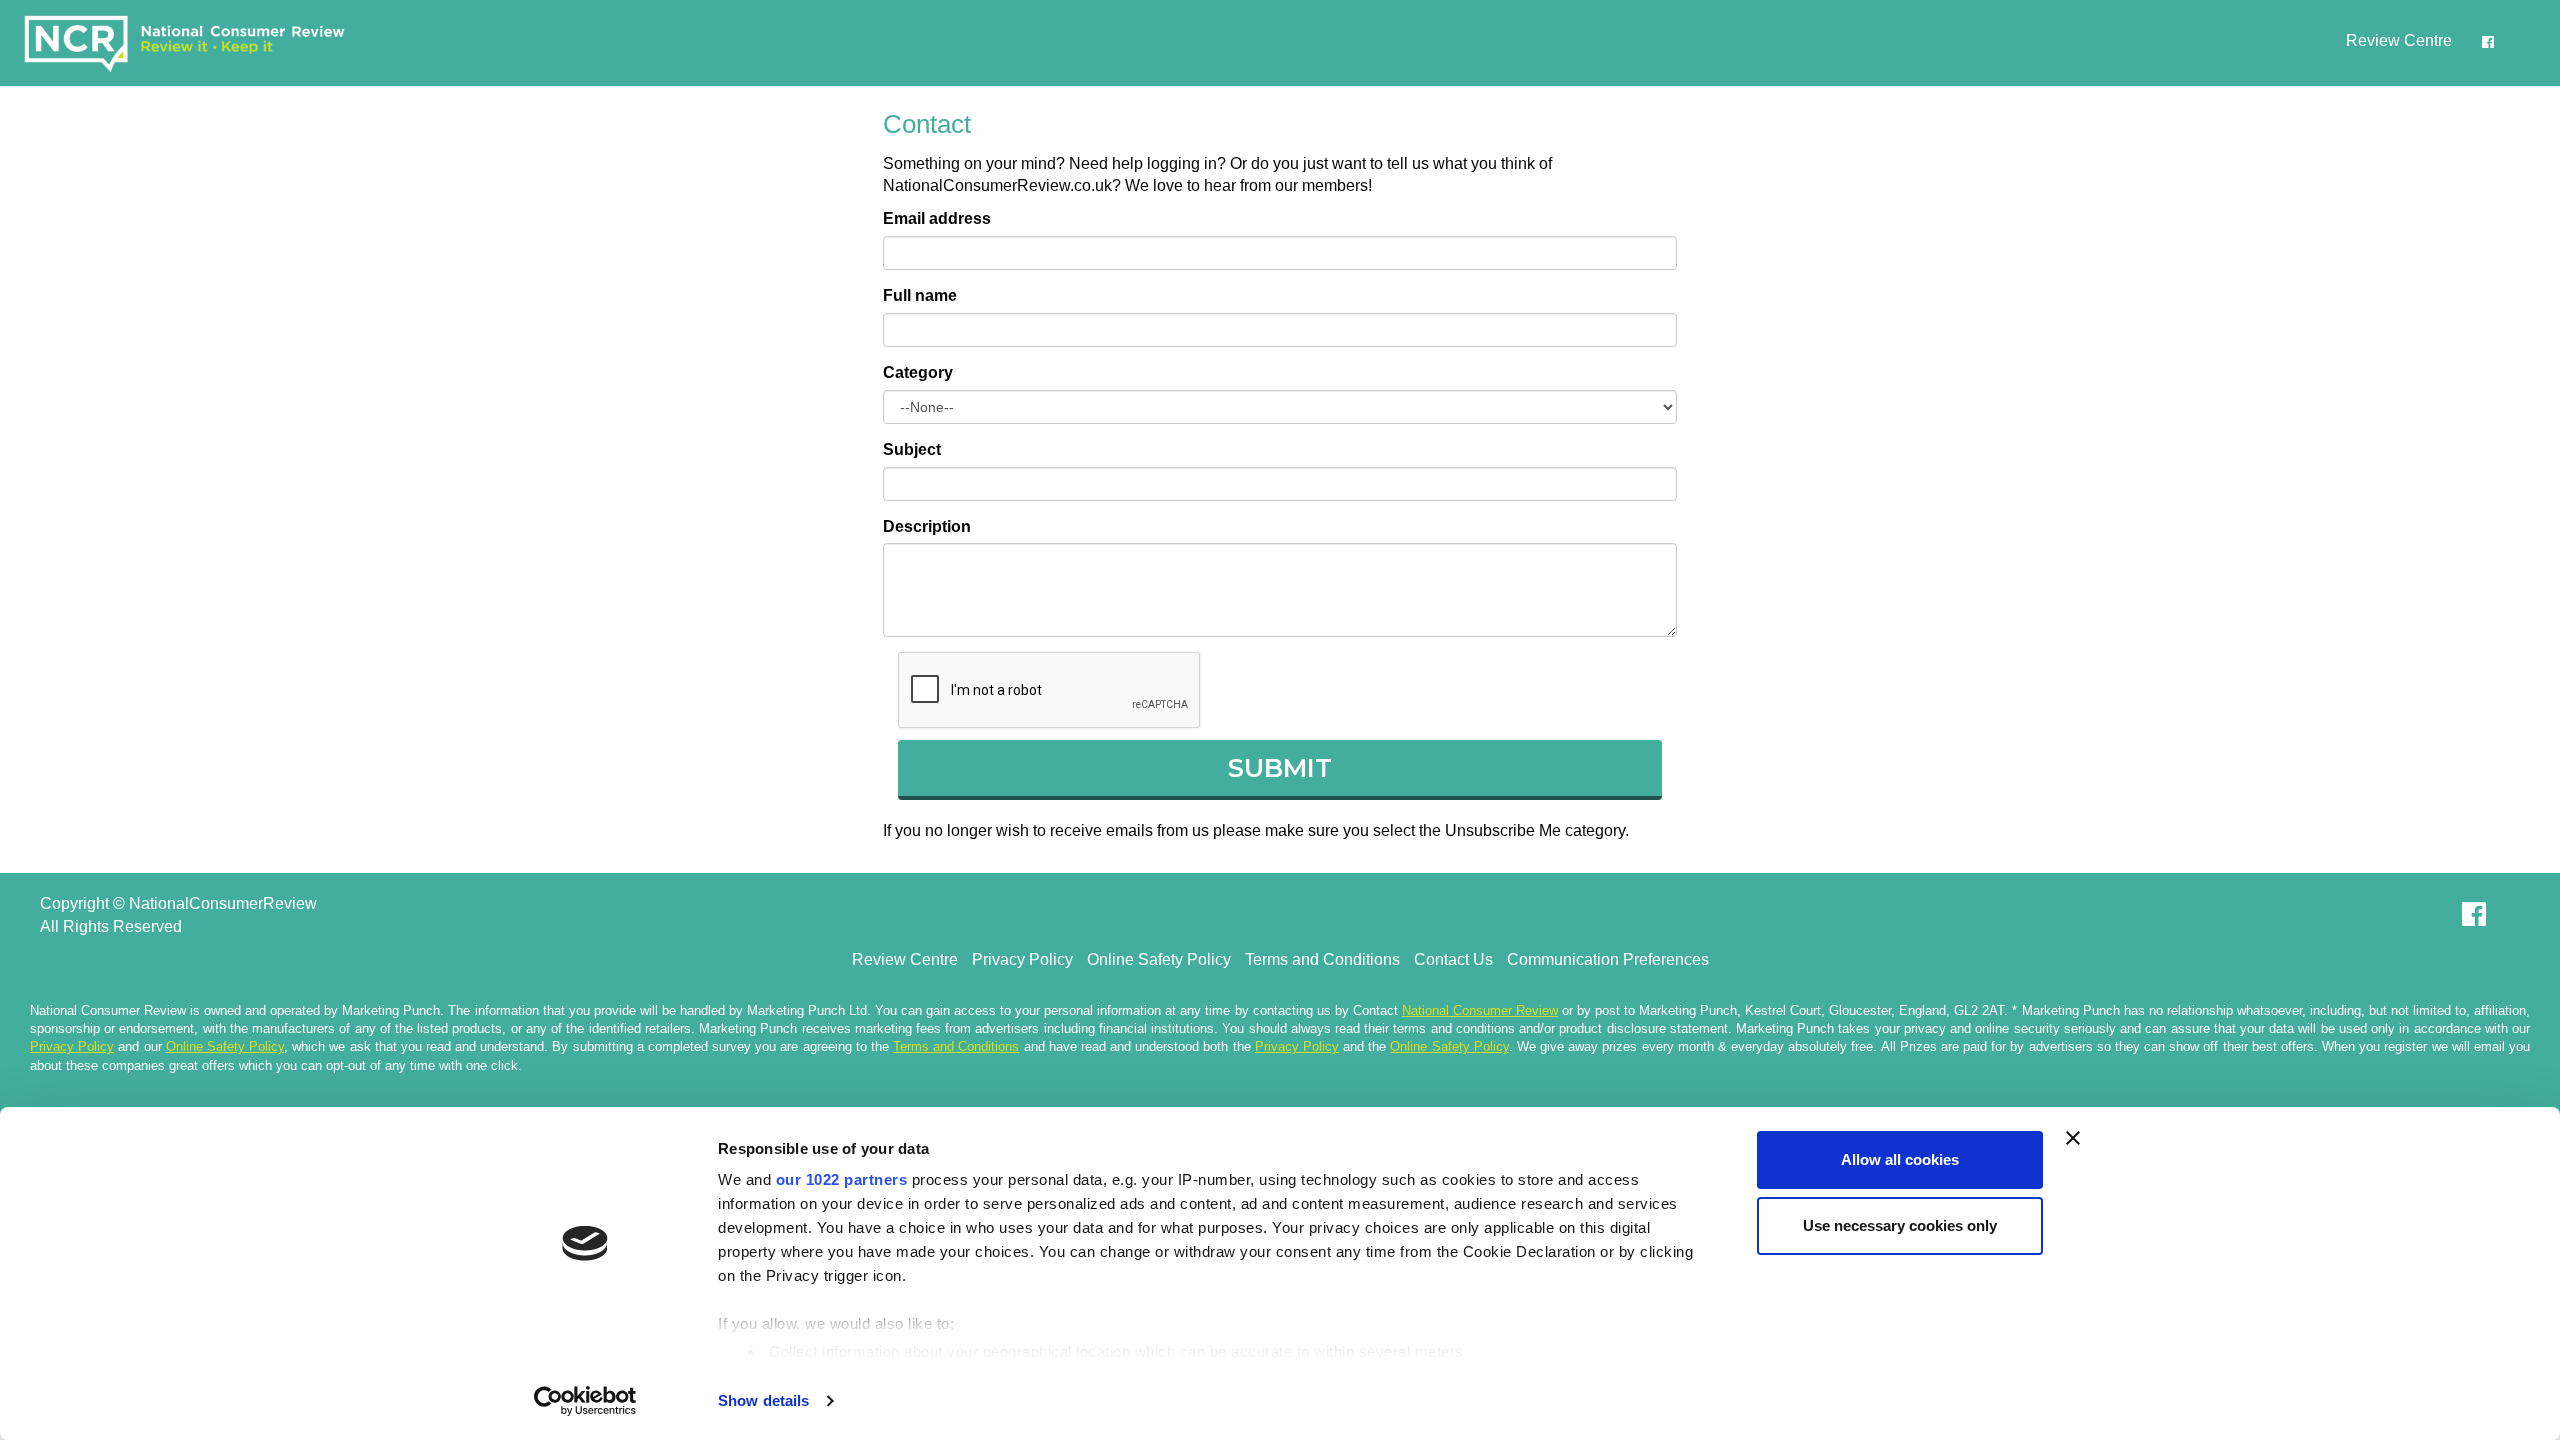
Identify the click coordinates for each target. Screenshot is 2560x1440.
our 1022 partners (842, 1179)
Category (918, 372)
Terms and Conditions (1322, 959)
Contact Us (1453, 959)
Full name (920, 295)
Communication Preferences (1608, 959)
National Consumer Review (1480, 1010)
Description (927, 526)
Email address (937, 218)
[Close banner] (2073, 1138)
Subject (912, 449)
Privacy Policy (1022, 959)
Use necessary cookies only (1900, 1225)
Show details (763, 1400)
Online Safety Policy (1159, 959)
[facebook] (2488, 42)
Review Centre (2399, 40)
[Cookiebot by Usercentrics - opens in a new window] (585, 1401)
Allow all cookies (1900, 1159)
